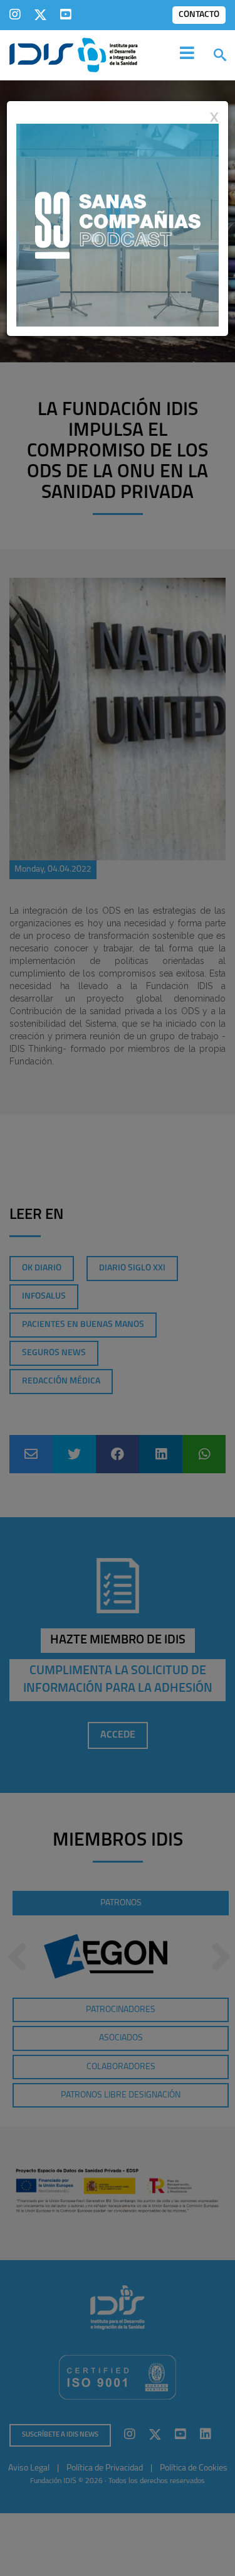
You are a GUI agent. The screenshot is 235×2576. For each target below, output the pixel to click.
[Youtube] (66, 14)
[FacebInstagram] (15, 14)
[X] (40, 14)
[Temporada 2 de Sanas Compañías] (118, 224)
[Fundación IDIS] (74, 54)
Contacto (199, 15)
